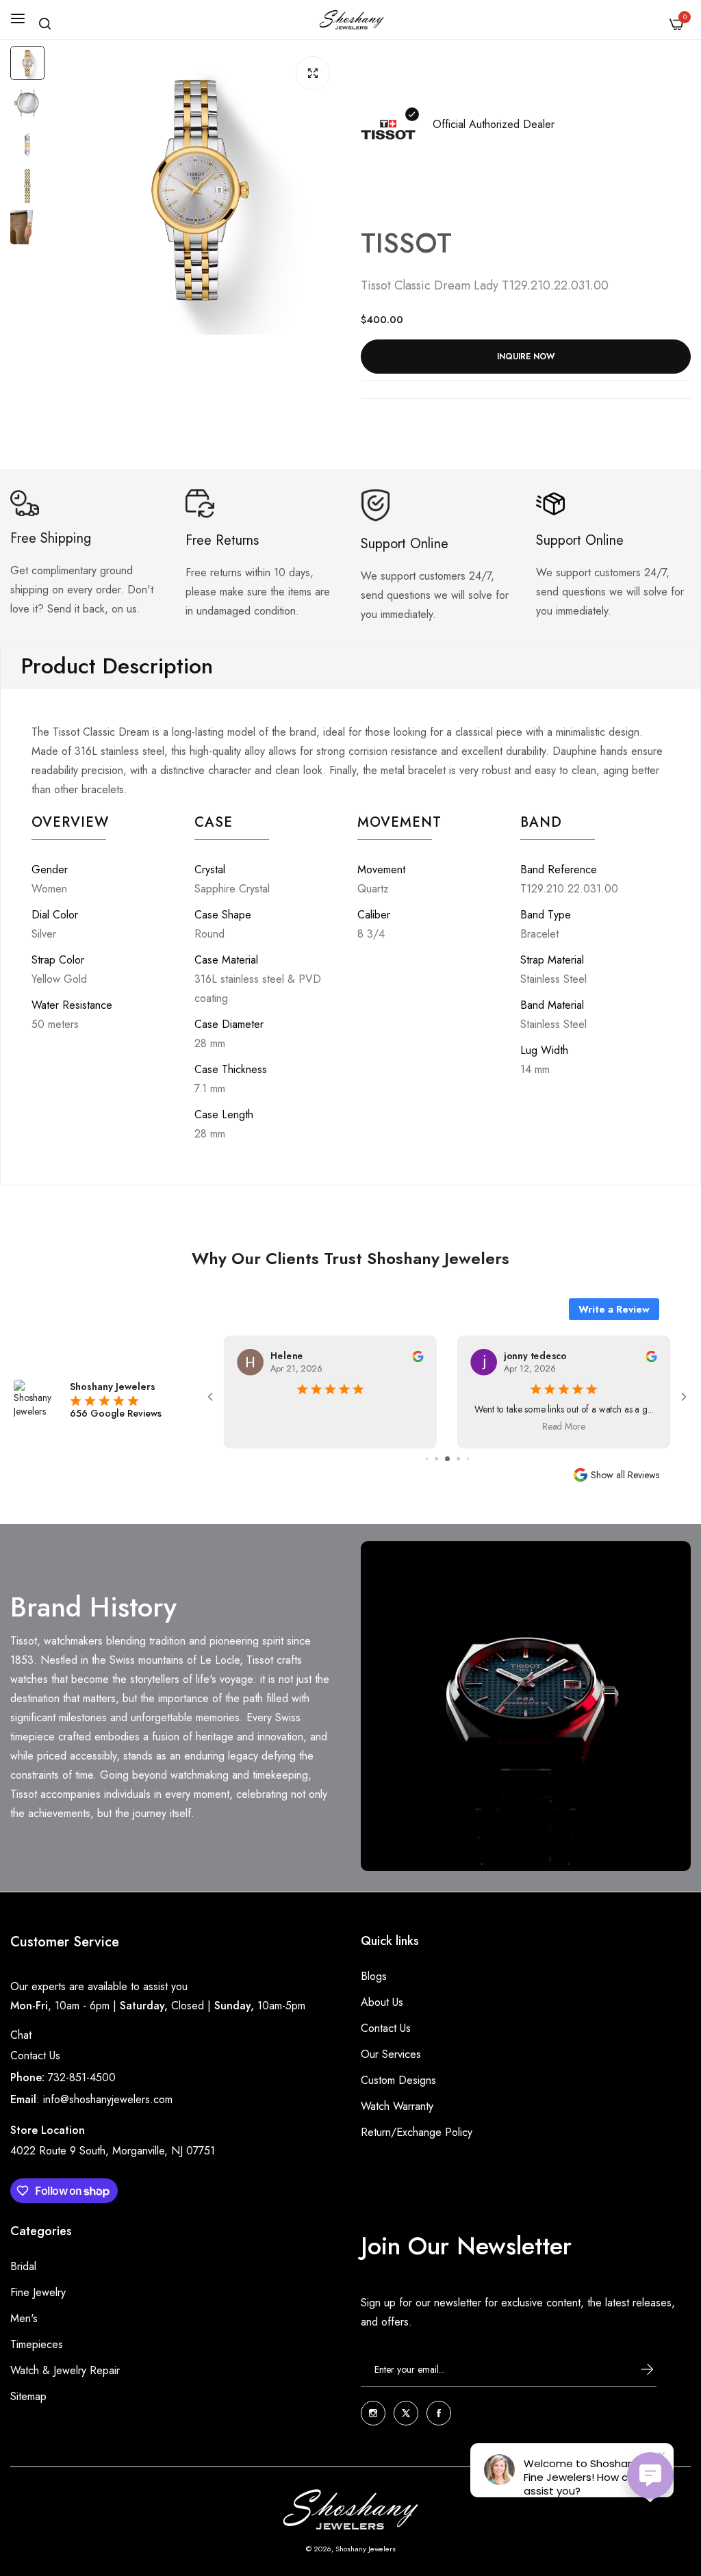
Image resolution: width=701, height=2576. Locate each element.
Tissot (406, 243)
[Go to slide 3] (427, 1459)
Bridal (23, 2266)
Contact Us (35, 2056)
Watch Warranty (397, 2106)
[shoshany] (351, 20)
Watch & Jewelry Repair (65, 2370)
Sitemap (28, 2396)
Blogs (374, 1976)
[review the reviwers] (418, 1355)
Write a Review (614, 1309)
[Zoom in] (313, 73)
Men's (24, 2318)
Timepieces (37, 2344)
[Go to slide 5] (447, 1459)
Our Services (391, 2054)
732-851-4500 (82, 2077)
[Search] (45, 24)
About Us (382, 2002)
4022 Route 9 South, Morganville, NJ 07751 (113, 2151)
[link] (526, 1706)
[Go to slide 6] (458, 1459)
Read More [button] (330, 1427)
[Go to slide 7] (468, 1459)
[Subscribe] (635, 2369)
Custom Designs (398, 2080)
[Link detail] (373, 2413)
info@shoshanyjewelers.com (108, 2099)
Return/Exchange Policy (417, 2132)
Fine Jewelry (38, 2292)
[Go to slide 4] (436, 1459)
